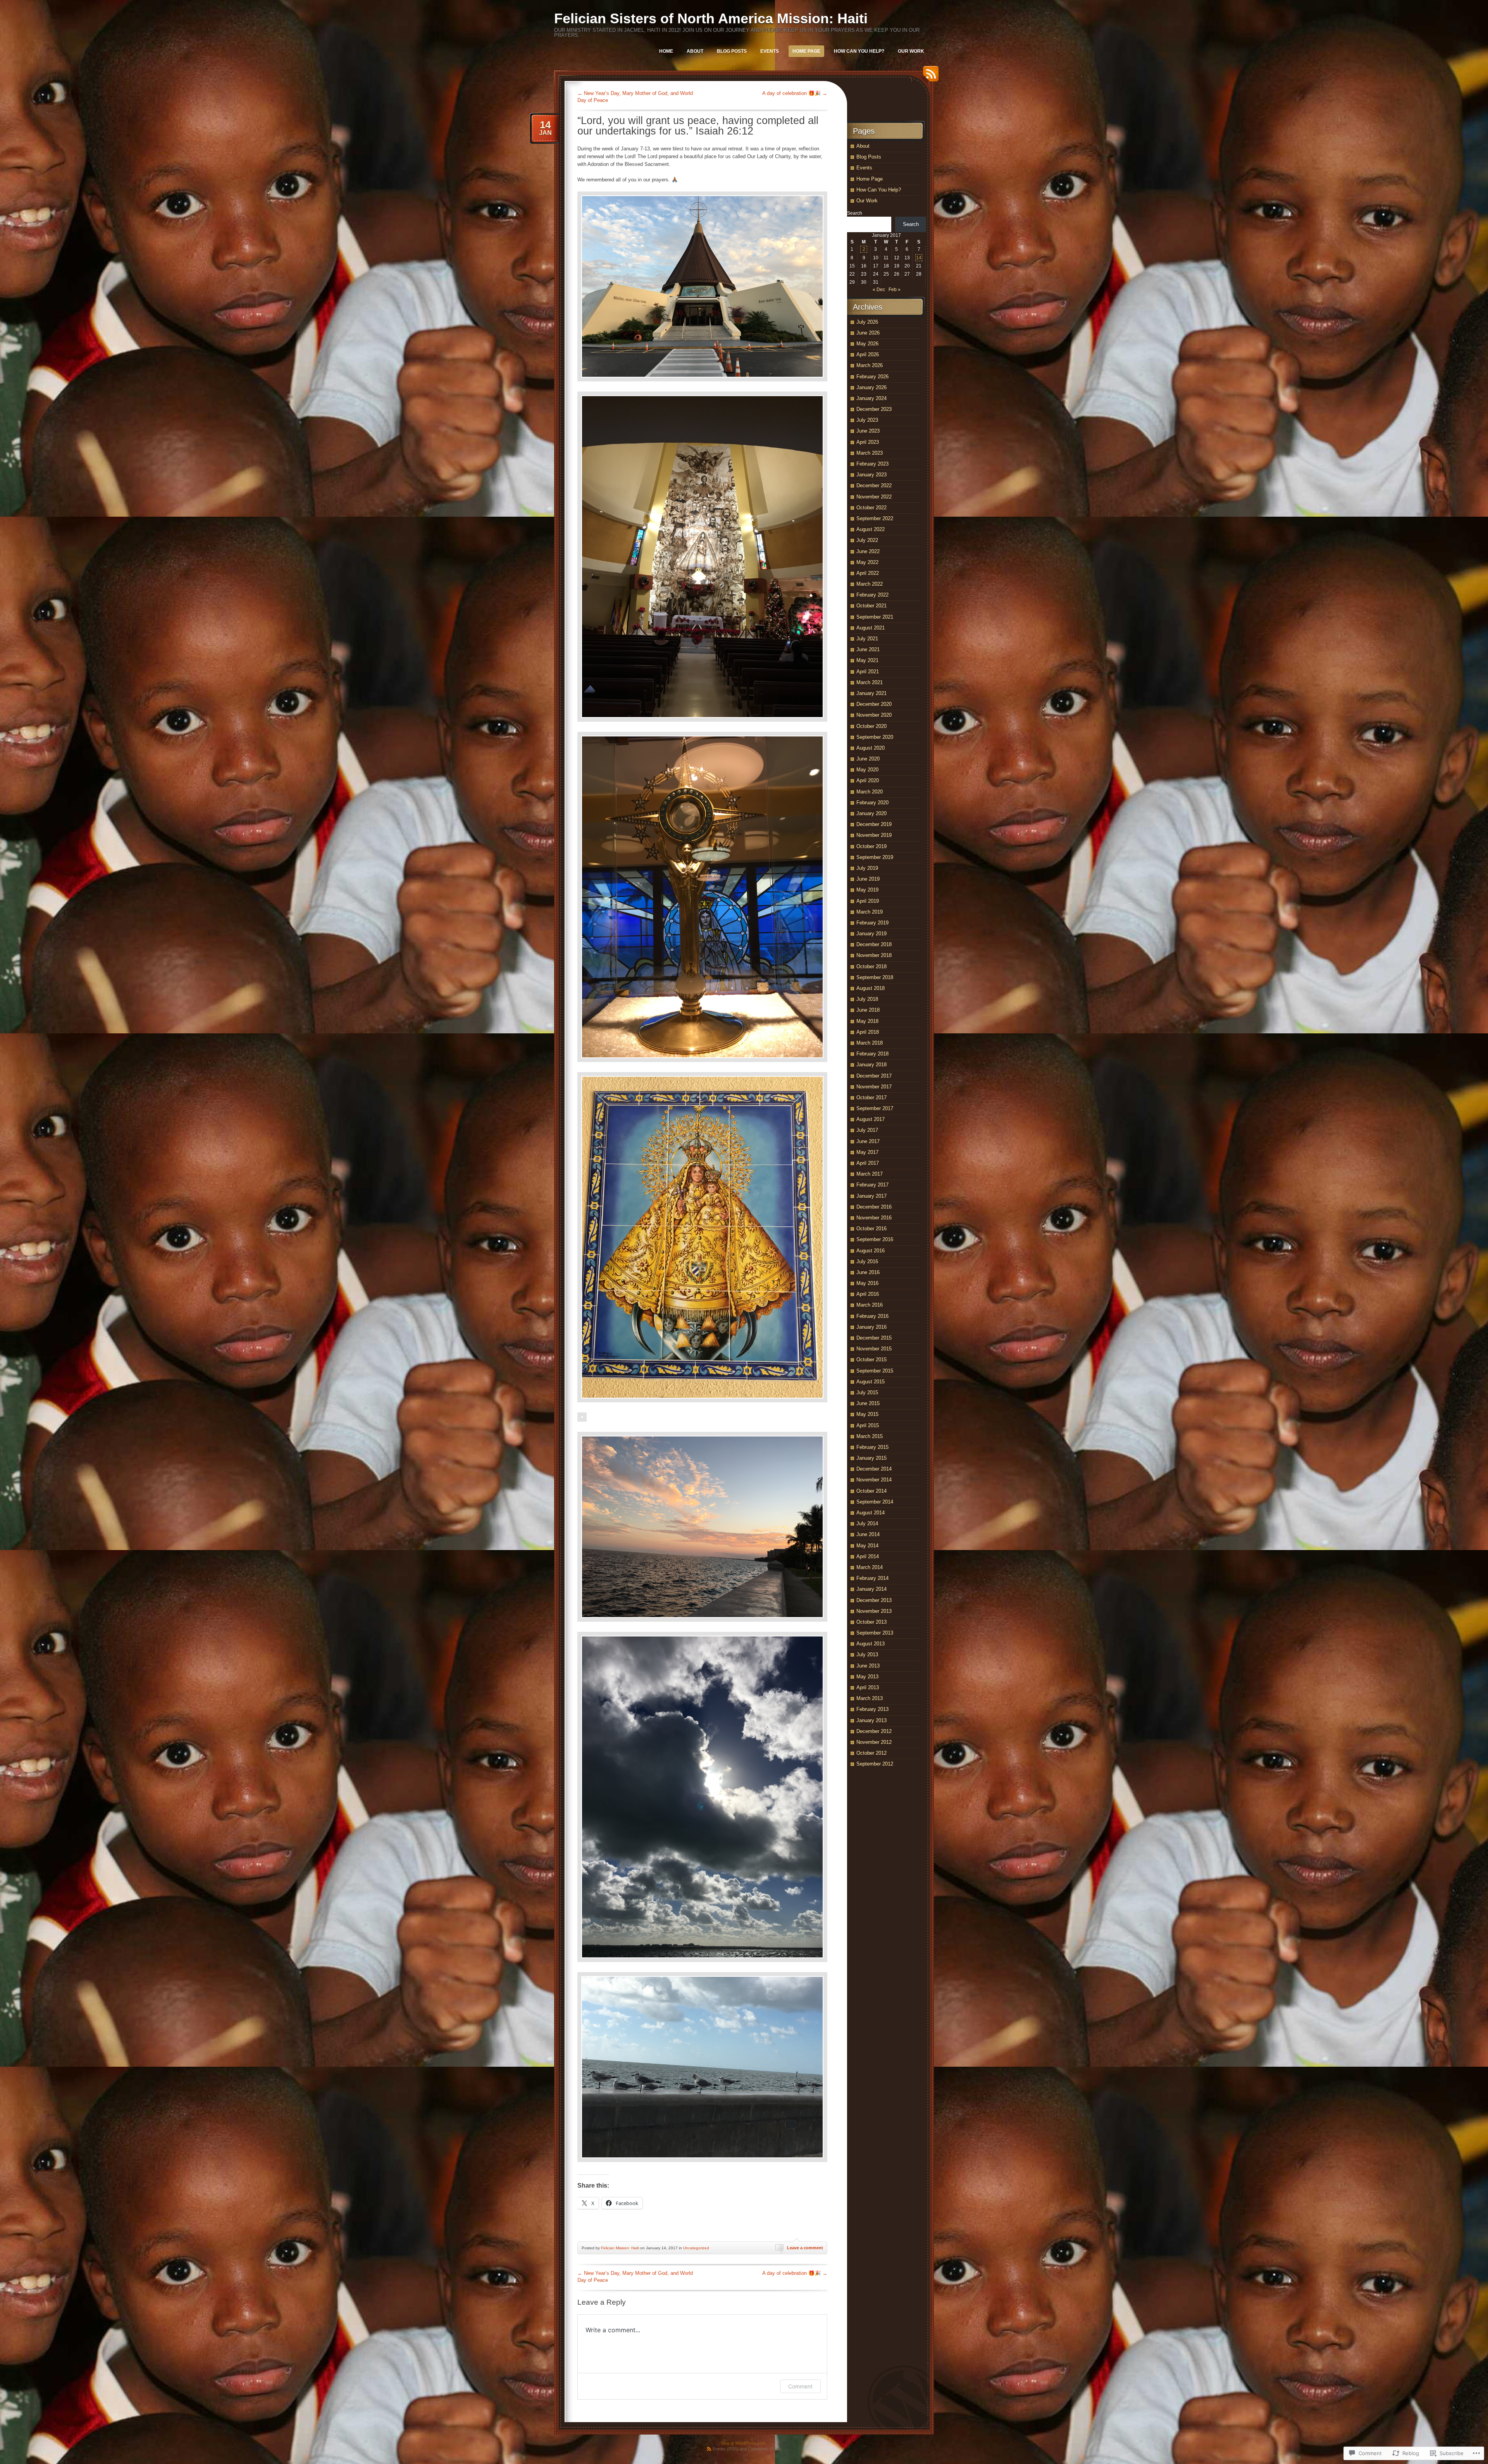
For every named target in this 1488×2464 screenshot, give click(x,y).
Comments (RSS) (765, 2449)
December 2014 (874, 1469)
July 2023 (867, 420)
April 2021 (868, 672)
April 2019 (868, 901)
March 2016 (870, 1305)
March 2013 (870, 1698)
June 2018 (868, 1010)
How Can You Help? (859, 51)
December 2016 (874, 1207)
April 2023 (868, 442)
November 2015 (874, 1349)
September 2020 (875, 737)
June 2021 (868, 649)
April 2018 (868, 1032)
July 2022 (867, 540)
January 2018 (871, 1065)
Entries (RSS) (726, 2449)
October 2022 (871, 508)
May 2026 (867, 344)
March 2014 (870, 1567)
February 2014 (872, 1578)
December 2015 (874, 1338)
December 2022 (874, 485)
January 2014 (871, 1589)
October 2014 (871, 1491)
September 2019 (875, 857)
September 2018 (875, 977)
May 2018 (867, 1021)
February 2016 (872, 1316)
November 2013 (874, 1611)
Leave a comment (805, 2248)
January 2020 (871, 813)
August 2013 (871, 1644)
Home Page (806, 51)
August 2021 (871, 628)
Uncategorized (696, 2248)
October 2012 (871, 1753)
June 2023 (868, 431)
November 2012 (874, 1742)
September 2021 (875, 617)
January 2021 (871, 693)
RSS (929, 77)
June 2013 (868, 1666)
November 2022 (874, 497)
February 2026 (872, 377)
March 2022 (870, 584)
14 (919, 258)
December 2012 (874, 1731)
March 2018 (870, 1043)
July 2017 (867, 1130)
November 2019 (874, 835)
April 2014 (868, 1556)
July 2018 (867, 999)
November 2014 (874, 1480)
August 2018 (871, 988)
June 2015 (868, 1403)
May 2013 (867, 1677)
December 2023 (874, 409)
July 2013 (867, 1654)
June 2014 (868, 1534)
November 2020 (874, 715)
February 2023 (872, 464)
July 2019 (867, 868)
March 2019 (870, 912)
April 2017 (868, 1163)
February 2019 (872, 923)
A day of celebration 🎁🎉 (795, 93)
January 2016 (871, 1327)
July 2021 (867, 639)
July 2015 (867, 1392)
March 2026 (870, 365)
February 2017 (872, 1185)
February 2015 (872, 1447)
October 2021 (871, 606)
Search (855, 213)
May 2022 (867, 562)
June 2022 (868, 551)
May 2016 (867, 1283)
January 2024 (871, 398)
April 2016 (868, 1294)
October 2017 (871, 1098)
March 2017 (870, 1174)
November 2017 (874, 1087)
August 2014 (871, 1513)
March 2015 (870, 1436)
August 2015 (871, 1382)
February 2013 (872, 1709)
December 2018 (874, 944)
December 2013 (874, 1600)
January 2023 (871, 475)
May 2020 (867, 770)
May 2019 (867, 890)
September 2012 (875, 1764)
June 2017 (868, 1141)
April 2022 (868, 573)
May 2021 (867, 660)
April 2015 (868, 1425)
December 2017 (874, 1076)
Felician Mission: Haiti (620, 2248)
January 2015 (871, 1458)
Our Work (911, 51)
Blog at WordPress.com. (744, 2443)
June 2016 (868, 1272)
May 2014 (867, 1546)
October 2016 (871, 1229)
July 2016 (867, 1261)
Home (666, 51)
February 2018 (872, 1054)
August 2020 (871, 748)
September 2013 (875, 1633)
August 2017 (871, 1119)
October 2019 (871, 846)
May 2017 (867, 1152)
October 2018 (871, 966)
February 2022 (872, 595)
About (695, 51)
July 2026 (867, 322)
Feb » (895, 290)
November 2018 (874, 955)
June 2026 (868, 333)
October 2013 (871, 1622)
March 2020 (870, 792)
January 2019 (871, 934)
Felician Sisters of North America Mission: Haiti (711, 18)
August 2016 (871, 1251)
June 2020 (868, 759)
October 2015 (871, 1360)
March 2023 (870, 453)
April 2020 (868, 780)
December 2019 (874, 824)
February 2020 (872, 803)
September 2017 (875, 1108)
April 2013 (868, 1687)
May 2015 (867, 1414)
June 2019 (868, 879)
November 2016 (874, 1218)
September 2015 (875, 1371)
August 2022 (871, 529)
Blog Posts (732, 51)
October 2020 (871, 726)
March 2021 (870, 682)
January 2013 (871, 1720)
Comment (800, 2386)
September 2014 (875, 1502)
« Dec (879, 290)
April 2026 (868, 354)
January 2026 (871, 387)
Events (770, 51)
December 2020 (874, 704)
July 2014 (867, 1523)
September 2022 (875, 518)
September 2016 (875, 1239)
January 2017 (871, 1196)
